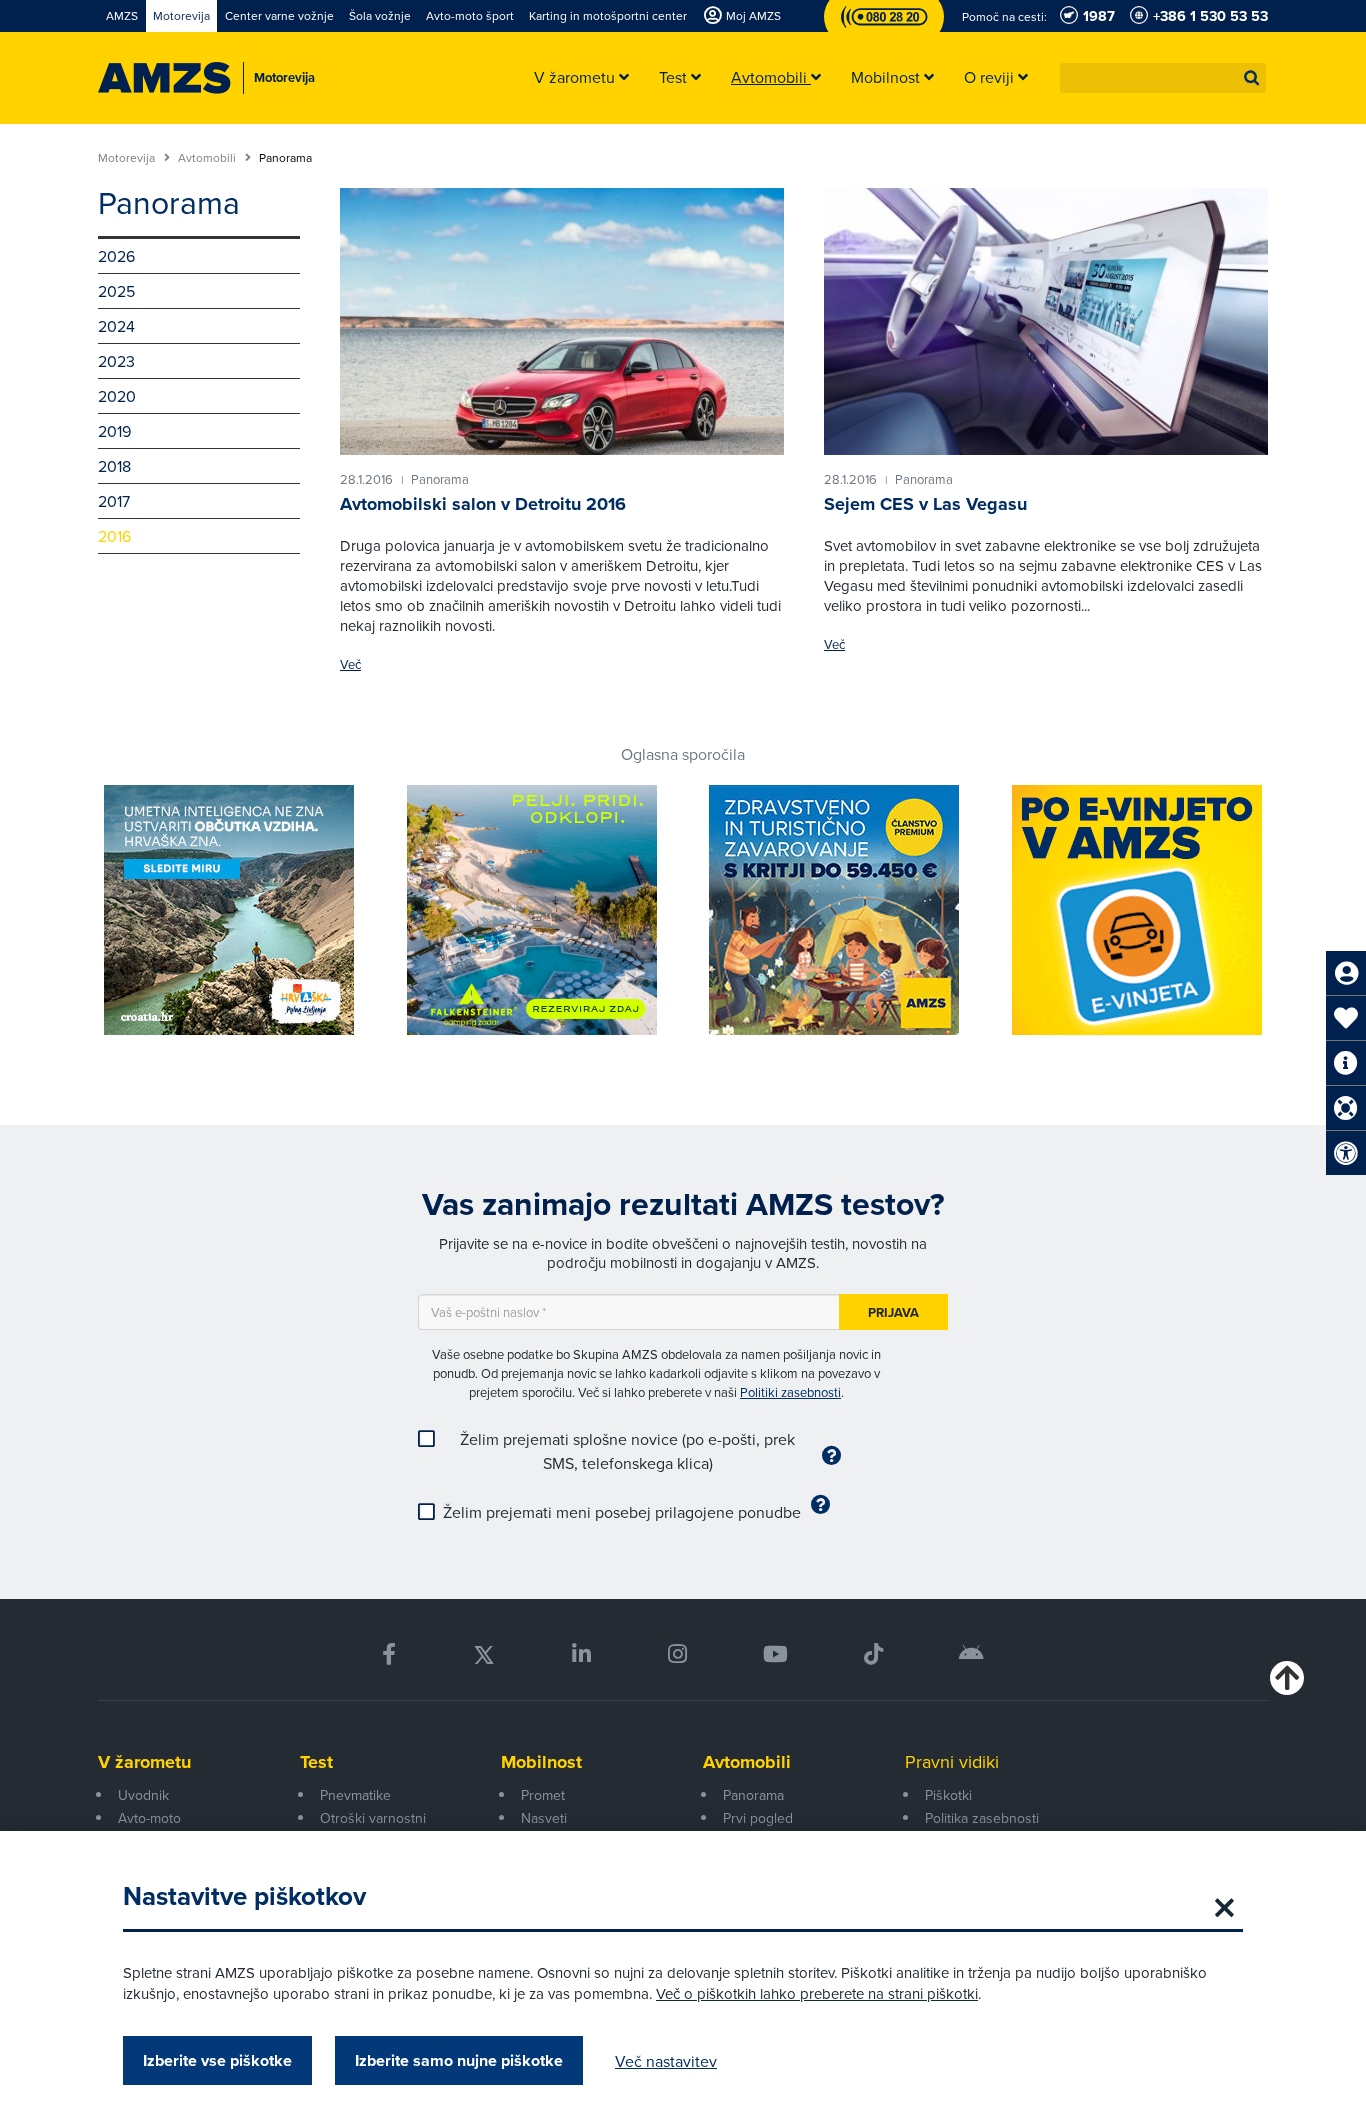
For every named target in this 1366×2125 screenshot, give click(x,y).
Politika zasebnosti (982, 1818)
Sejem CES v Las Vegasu (925, 504)
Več (350, 664)
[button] (1252, 78)
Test (316, 1762)
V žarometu (144, 1762)
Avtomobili (208, 158)
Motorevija (128, 158)
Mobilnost (541, 1762)
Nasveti (544, 1818)
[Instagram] (676, 1654)
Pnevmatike (355, 1795)
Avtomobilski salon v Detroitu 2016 (483, 504)
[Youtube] (775, 1654)
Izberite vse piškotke (217, 2060)
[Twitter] (484, 1654)
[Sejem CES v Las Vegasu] (1046, 321)
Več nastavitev (666, 2061)
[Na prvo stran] (164, 78)
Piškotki (948, 1795)
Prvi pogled (758, 1818)
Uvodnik (143, 1795)
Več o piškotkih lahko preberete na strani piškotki (817, 1993)
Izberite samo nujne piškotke (459, 2060)
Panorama (753, 1795)
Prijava (893, 1312)
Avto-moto (149, 1818)
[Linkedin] (581, 1654)
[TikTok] (873, 1654)
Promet (543, 1795)
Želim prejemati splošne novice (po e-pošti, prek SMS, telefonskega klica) (627, 1451)
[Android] (971, 1654)
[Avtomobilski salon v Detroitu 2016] (562, 321)
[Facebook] (389, 1654)
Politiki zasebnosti (790, 1392)
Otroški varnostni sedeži (373, 1829)
